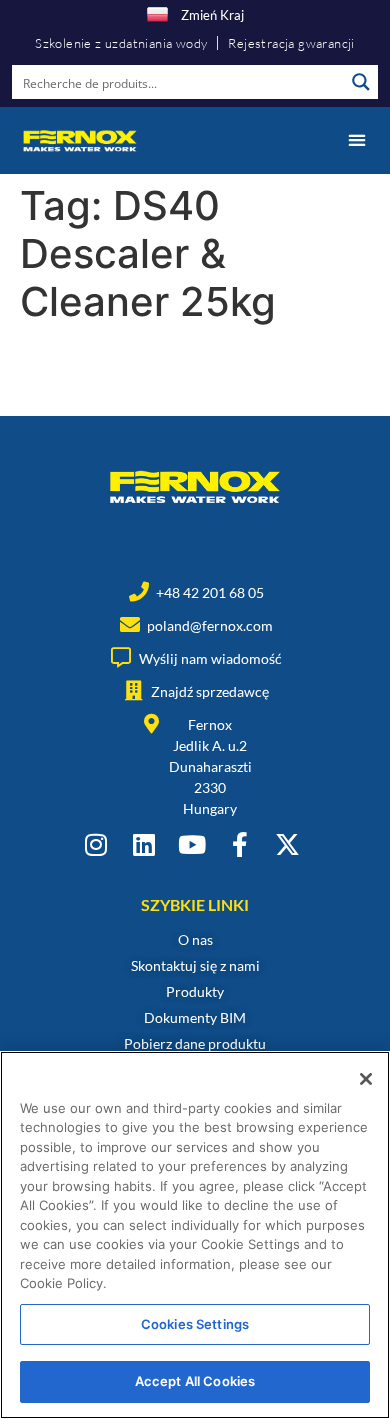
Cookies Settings (195, 1324)
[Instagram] (95, 844)
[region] (195, 1235)
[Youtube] (191, 844)
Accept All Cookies (195, 1381)
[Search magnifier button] (361, 82)
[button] (356, 140)
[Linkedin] (143, 844)
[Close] (366, 1079)
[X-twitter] (287, 844)
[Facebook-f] (239, 844)
